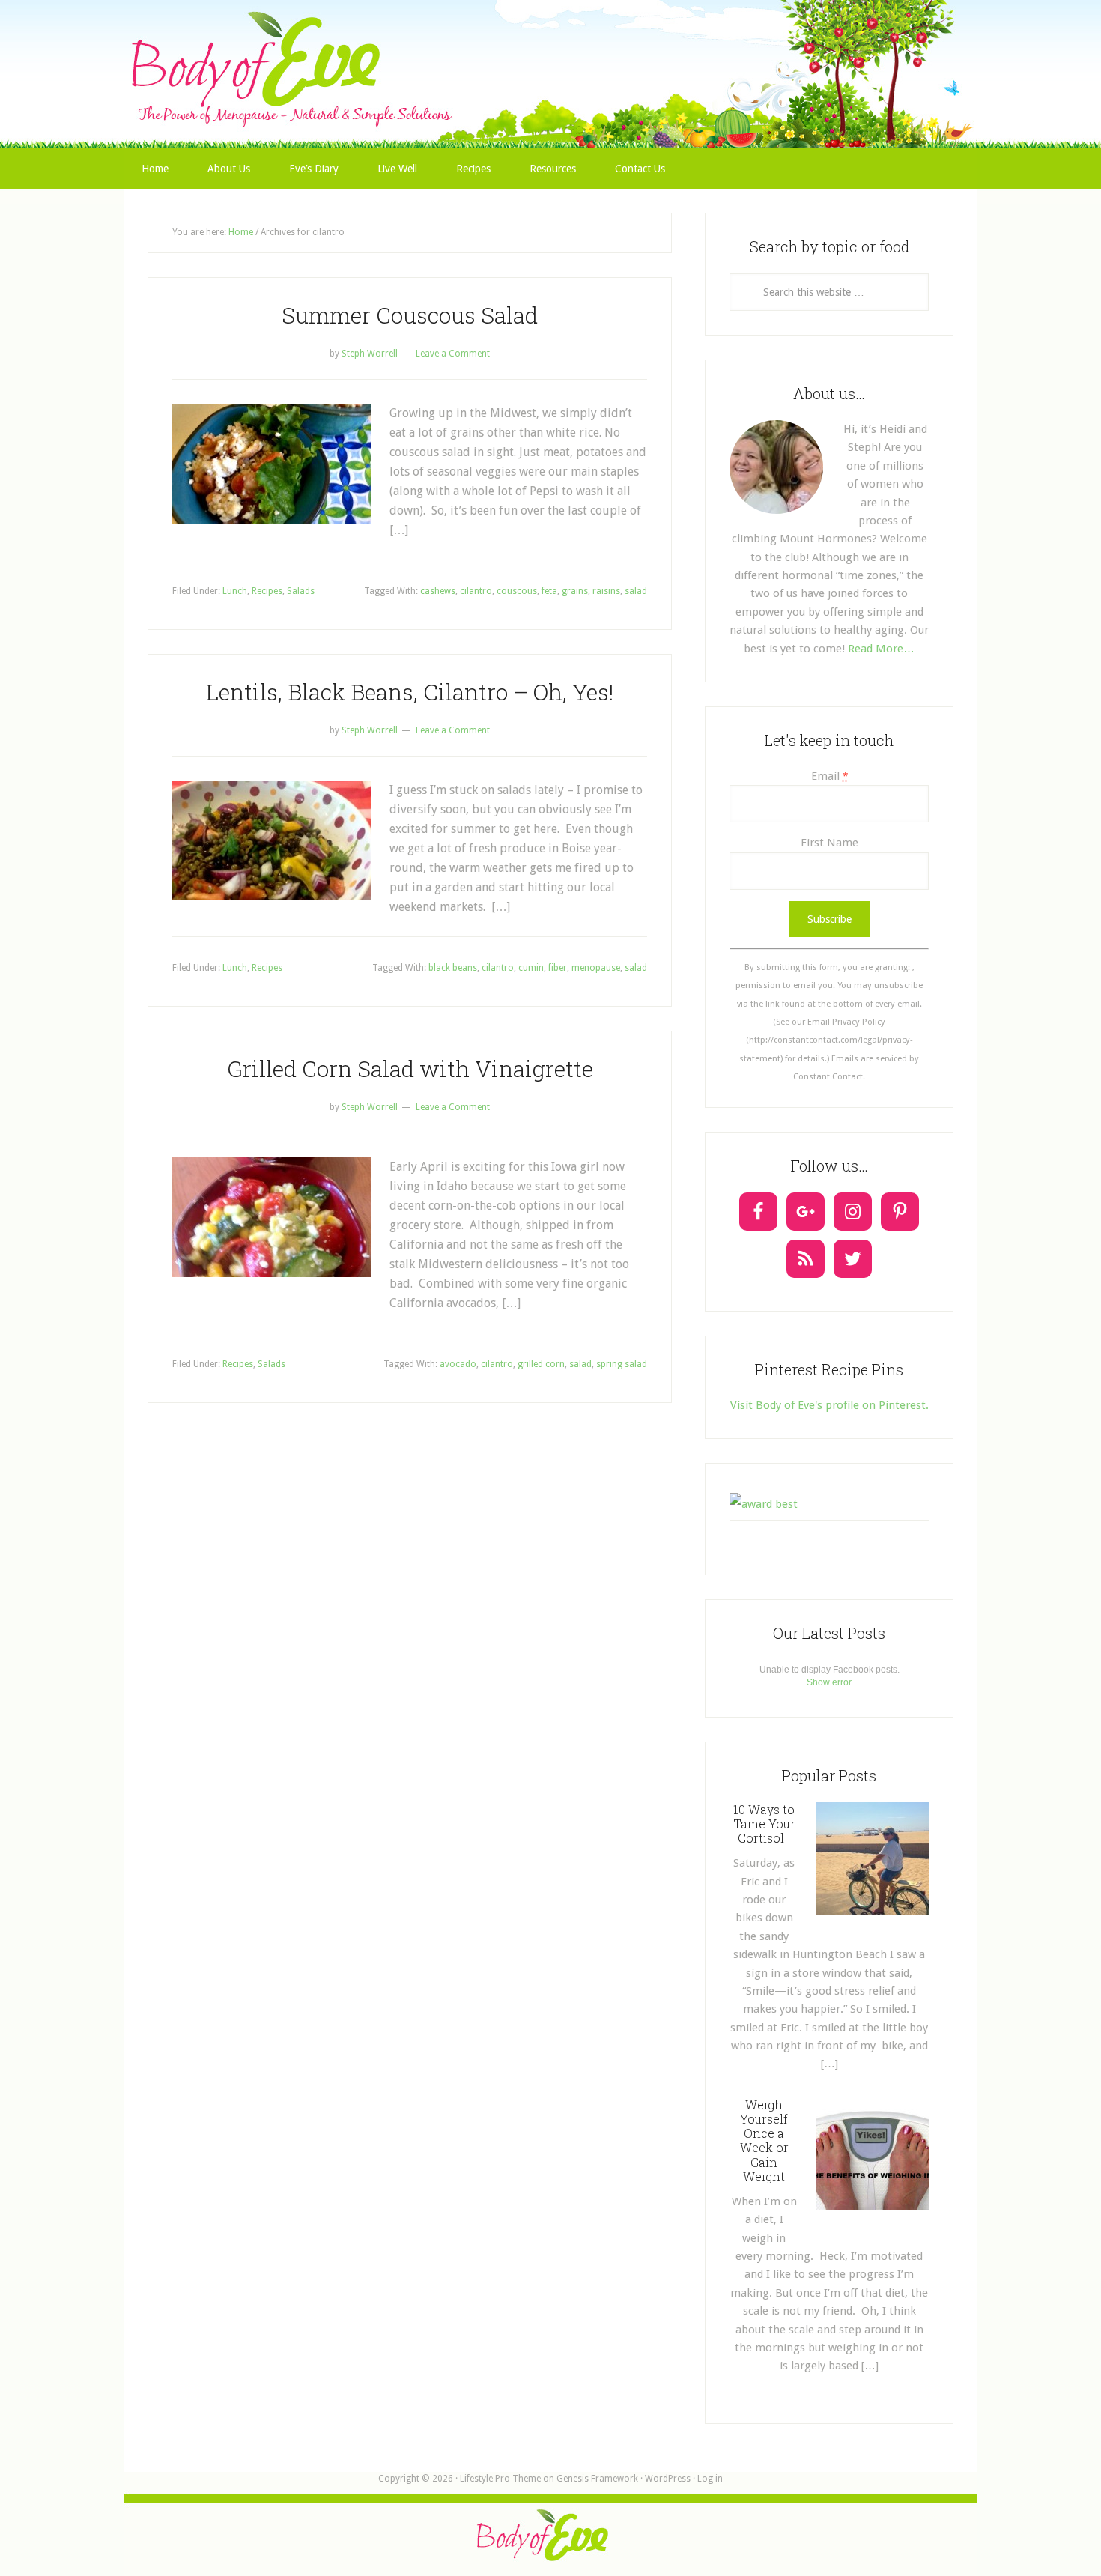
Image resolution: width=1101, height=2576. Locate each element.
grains (575, 591)
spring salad (622, 1364)
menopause (596, 968)
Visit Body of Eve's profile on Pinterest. (829, 1405)
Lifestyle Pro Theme (500, 2479)
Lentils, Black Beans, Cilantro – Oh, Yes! (410, 692)
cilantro (476, 591)
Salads (301, 591)
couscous (517, 591)
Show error (829, 1682)
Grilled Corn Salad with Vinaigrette (410, 1069)
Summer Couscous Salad (410, 315)
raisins (606, 591)
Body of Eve (550, 41)
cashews (438, 591)
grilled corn (541, 1364)
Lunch (235, 591)
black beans (453, 968)
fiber (558, 968)
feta (549, 591)
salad (636, 591)
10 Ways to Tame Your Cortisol (764, 1824)
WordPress (668, 2479)
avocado (458, 1364)
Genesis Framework (597, 2479)
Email (829, 776)
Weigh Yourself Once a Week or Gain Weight (764, 2140)
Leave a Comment (453, 354)
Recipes (267, 591)
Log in (710, 2479)
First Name (829, 843)
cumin (531, 968)
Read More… (881, 649)
